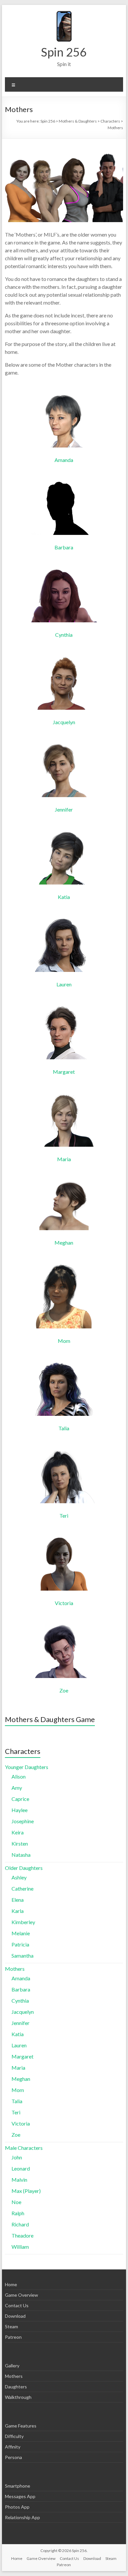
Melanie (21, 1933)
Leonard (21, 2168)
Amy (17, 1788)
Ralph (18, 2213)
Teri (64, 1516)
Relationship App (22, 2517)
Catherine (22, 1888)
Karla (18, 1911)
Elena (18, 1900)
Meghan (64, 1242)
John (17, 2157)
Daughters (16, 2387)
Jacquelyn (64, 722)
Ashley (19, 1877)
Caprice (20, 1799)
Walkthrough (18, 2397)
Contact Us (17, 2305)
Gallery (12, 2366)
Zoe (64, 1690)
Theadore (22, 2235)
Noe (16, 2202)
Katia (64, 897)
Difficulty (14, 2436)
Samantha (22, 1955)
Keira (18, 1832)
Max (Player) (26, 2191)
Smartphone (18, 2486)
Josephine (23, 1821)
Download (15, 2316)
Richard (20, 2224)
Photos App (17, 2507)
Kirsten (20, 1843)
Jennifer (64, 809)
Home (11, 2284)
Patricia (20, 1944)
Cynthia (64, 635)
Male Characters (24, 2148)
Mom (64, 1341)
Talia (64, 1428)
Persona (13, 2457)
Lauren (64, 984)
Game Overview (21, 2295)
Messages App (20, 2496)
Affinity (13, 2447)
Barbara (64, 547)
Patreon (13, 2337)
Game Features (21, 2426)
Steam (11, 2326)
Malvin (19, 2180)
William (20, 2247)
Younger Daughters (27, 1767)
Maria (64, 1159)
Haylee (20, 1810)
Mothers (15, 1969)
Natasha (21, 1855)
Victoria (64, 1603)
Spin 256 (64, 52)
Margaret (64, 1072)
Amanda (64, 460)
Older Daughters (24, 1868)
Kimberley (23, 1922)
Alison (19, 1776)
